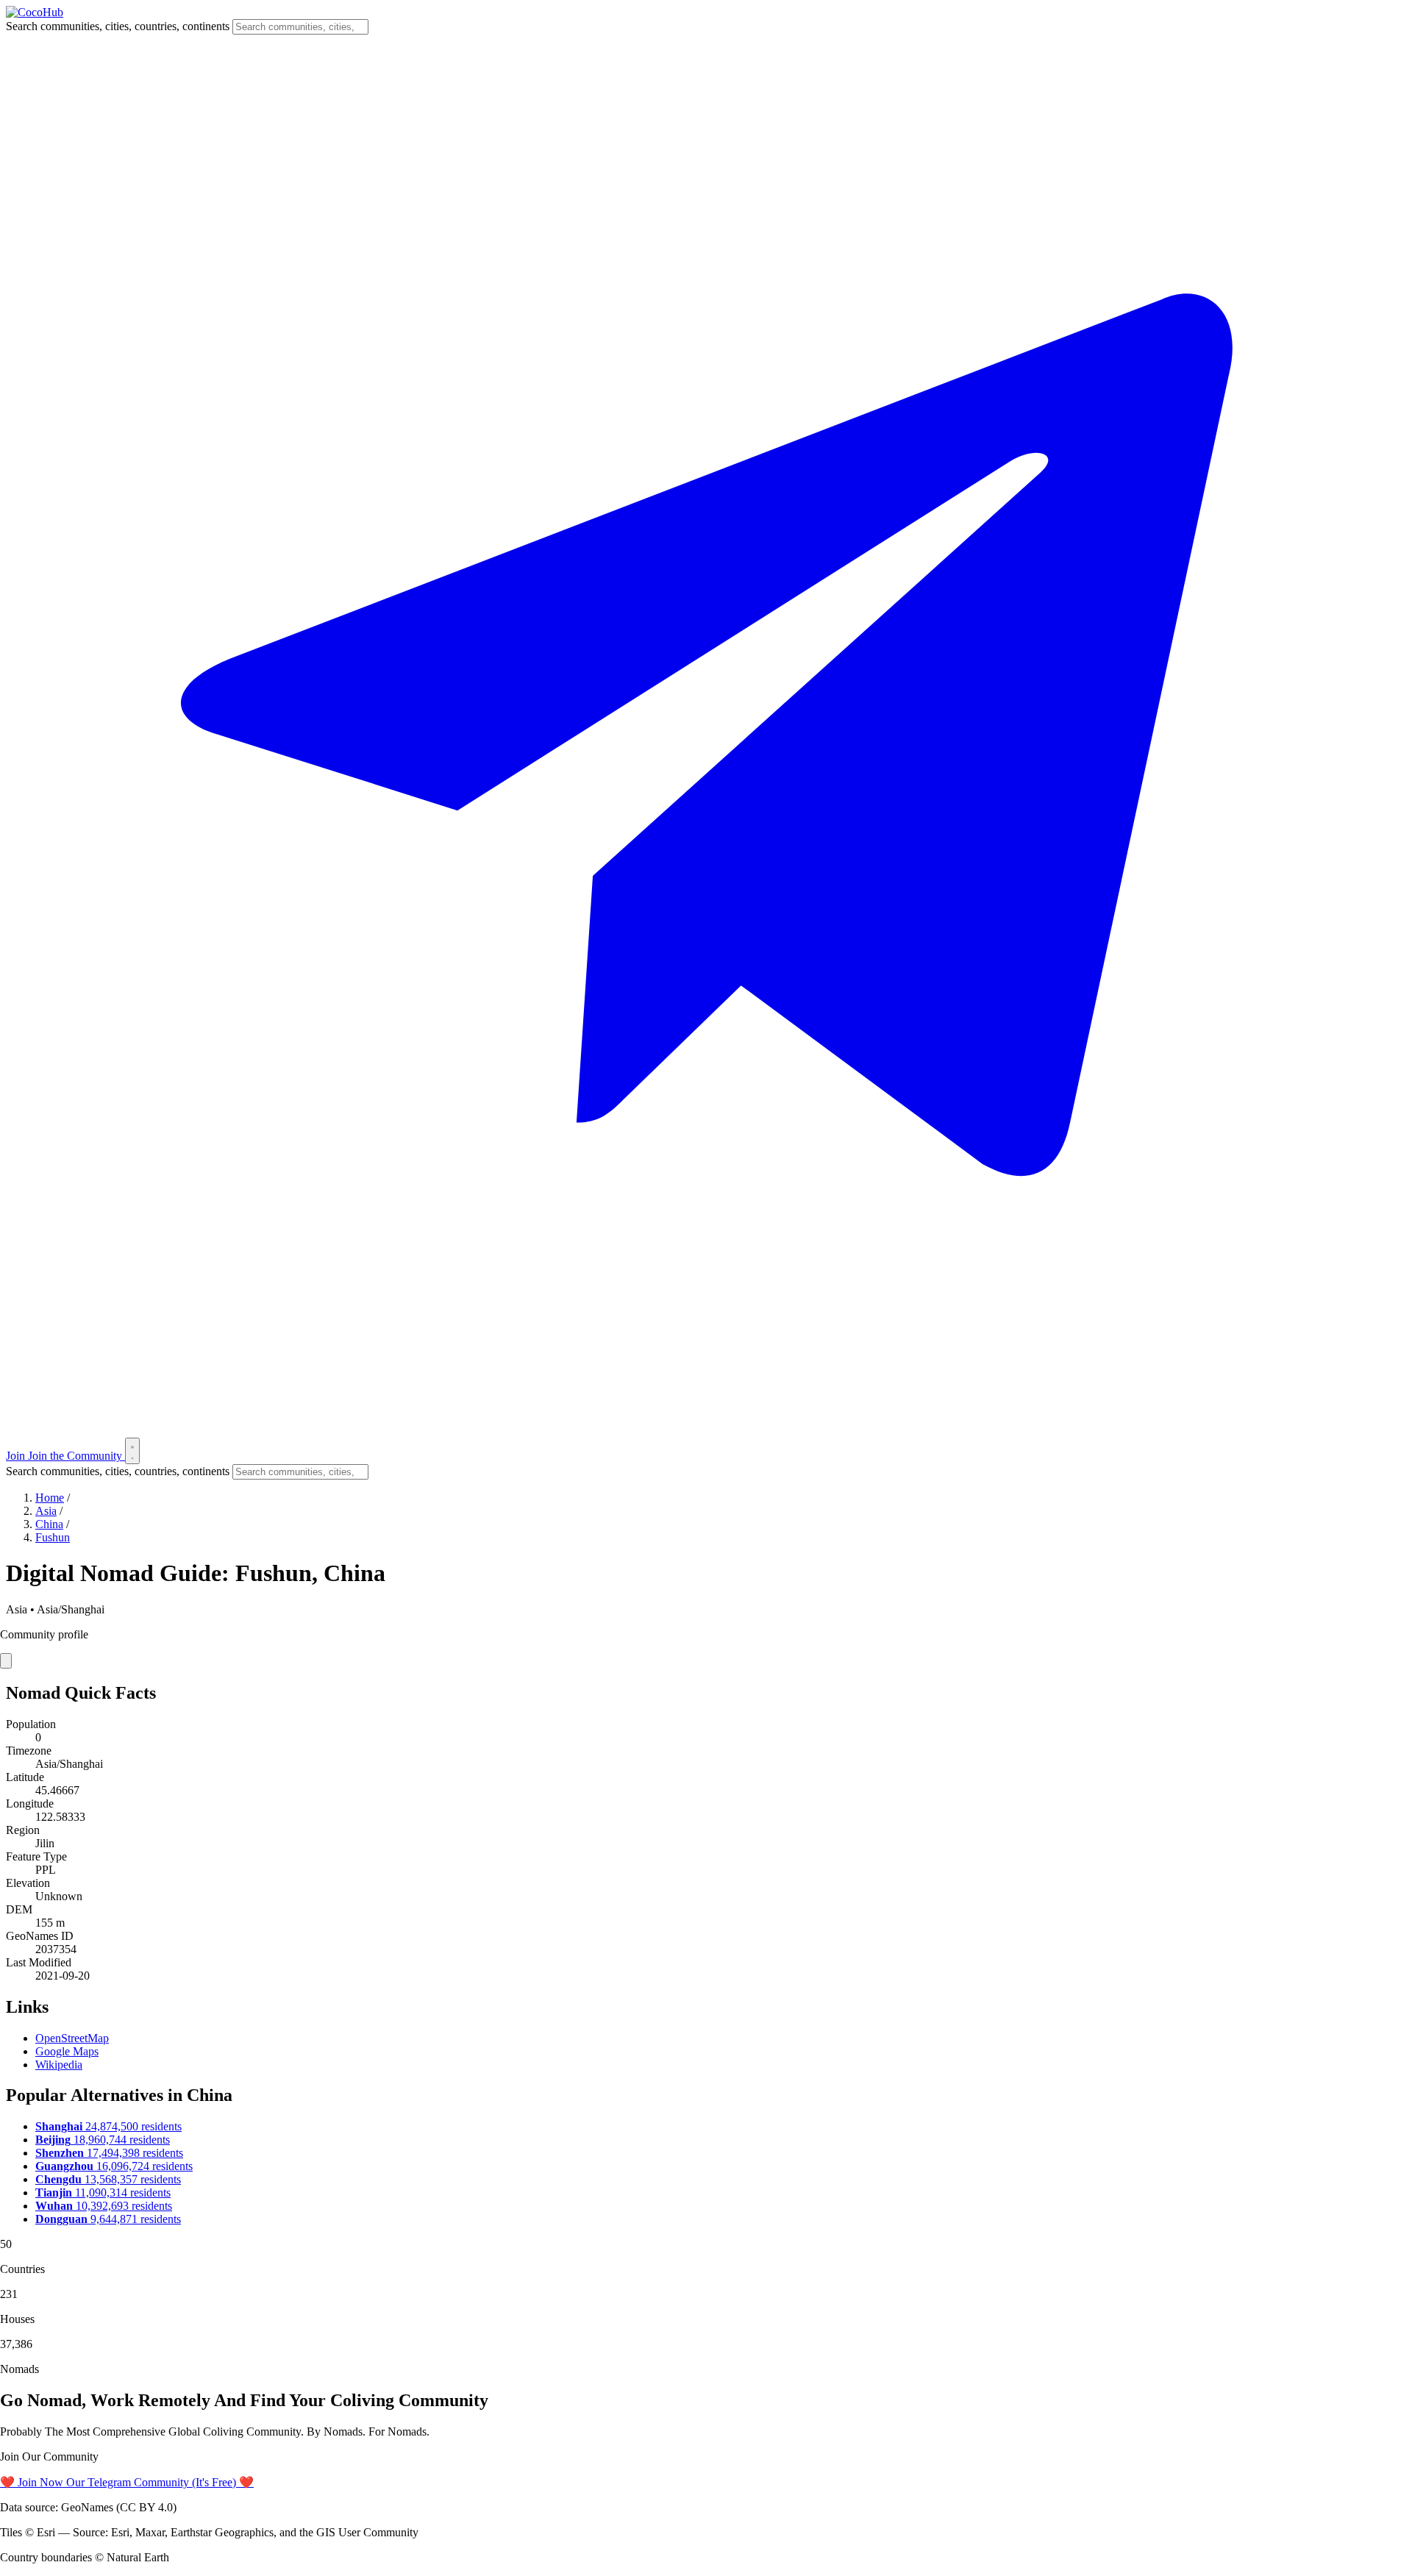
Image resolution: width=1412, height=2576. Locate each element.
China (49, 1524)
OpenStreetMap (72, 2038)
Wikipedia (59, 2065)
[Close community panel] (6, 1661)
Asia (46, 1511)
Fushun (53, 1537)
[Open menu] (132, 1451)
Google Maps (67, 2051)
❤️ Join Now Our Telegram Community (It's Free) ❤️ (127, 2482)
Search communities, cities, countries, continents (118, 26)
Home (50, 1498)
